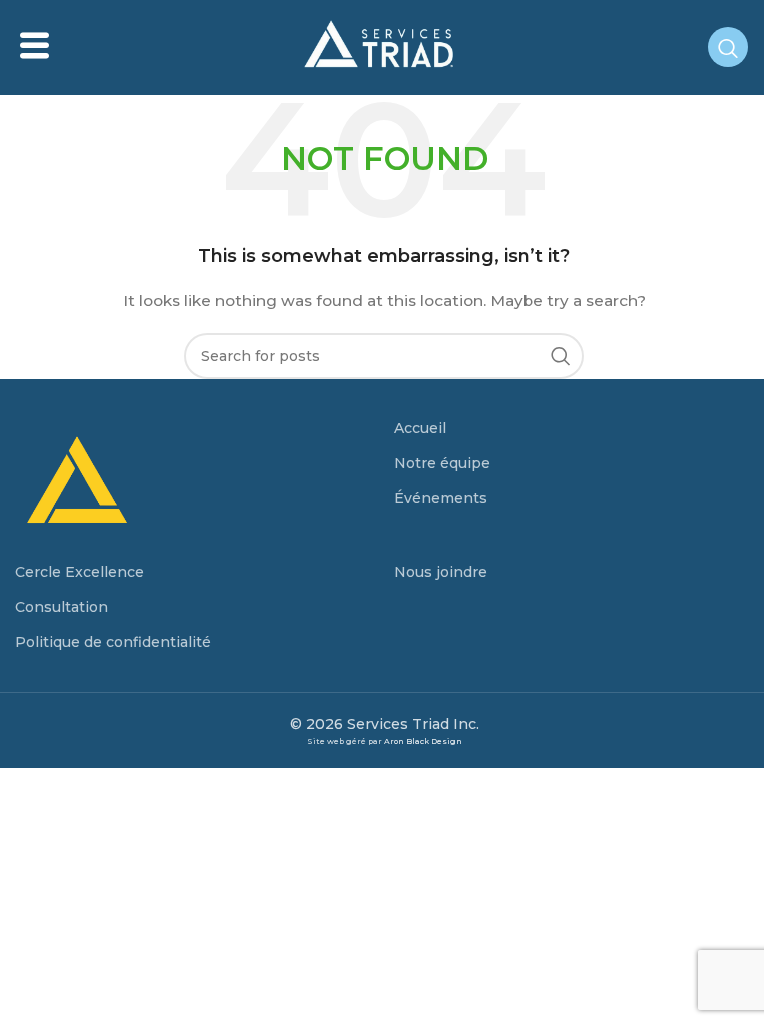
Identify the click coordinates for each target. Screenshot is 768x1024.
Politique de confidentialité (113, 642)
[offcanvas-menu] (34, 46)
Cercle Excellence (79, 572)
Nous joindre (440, 572)
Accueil (420, 428)
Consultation (61, 607)
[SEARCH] (561, 356)
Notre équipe (442, 463)
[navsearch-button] (728, 47)
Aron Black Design (423, 741)
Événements (440, 498)
